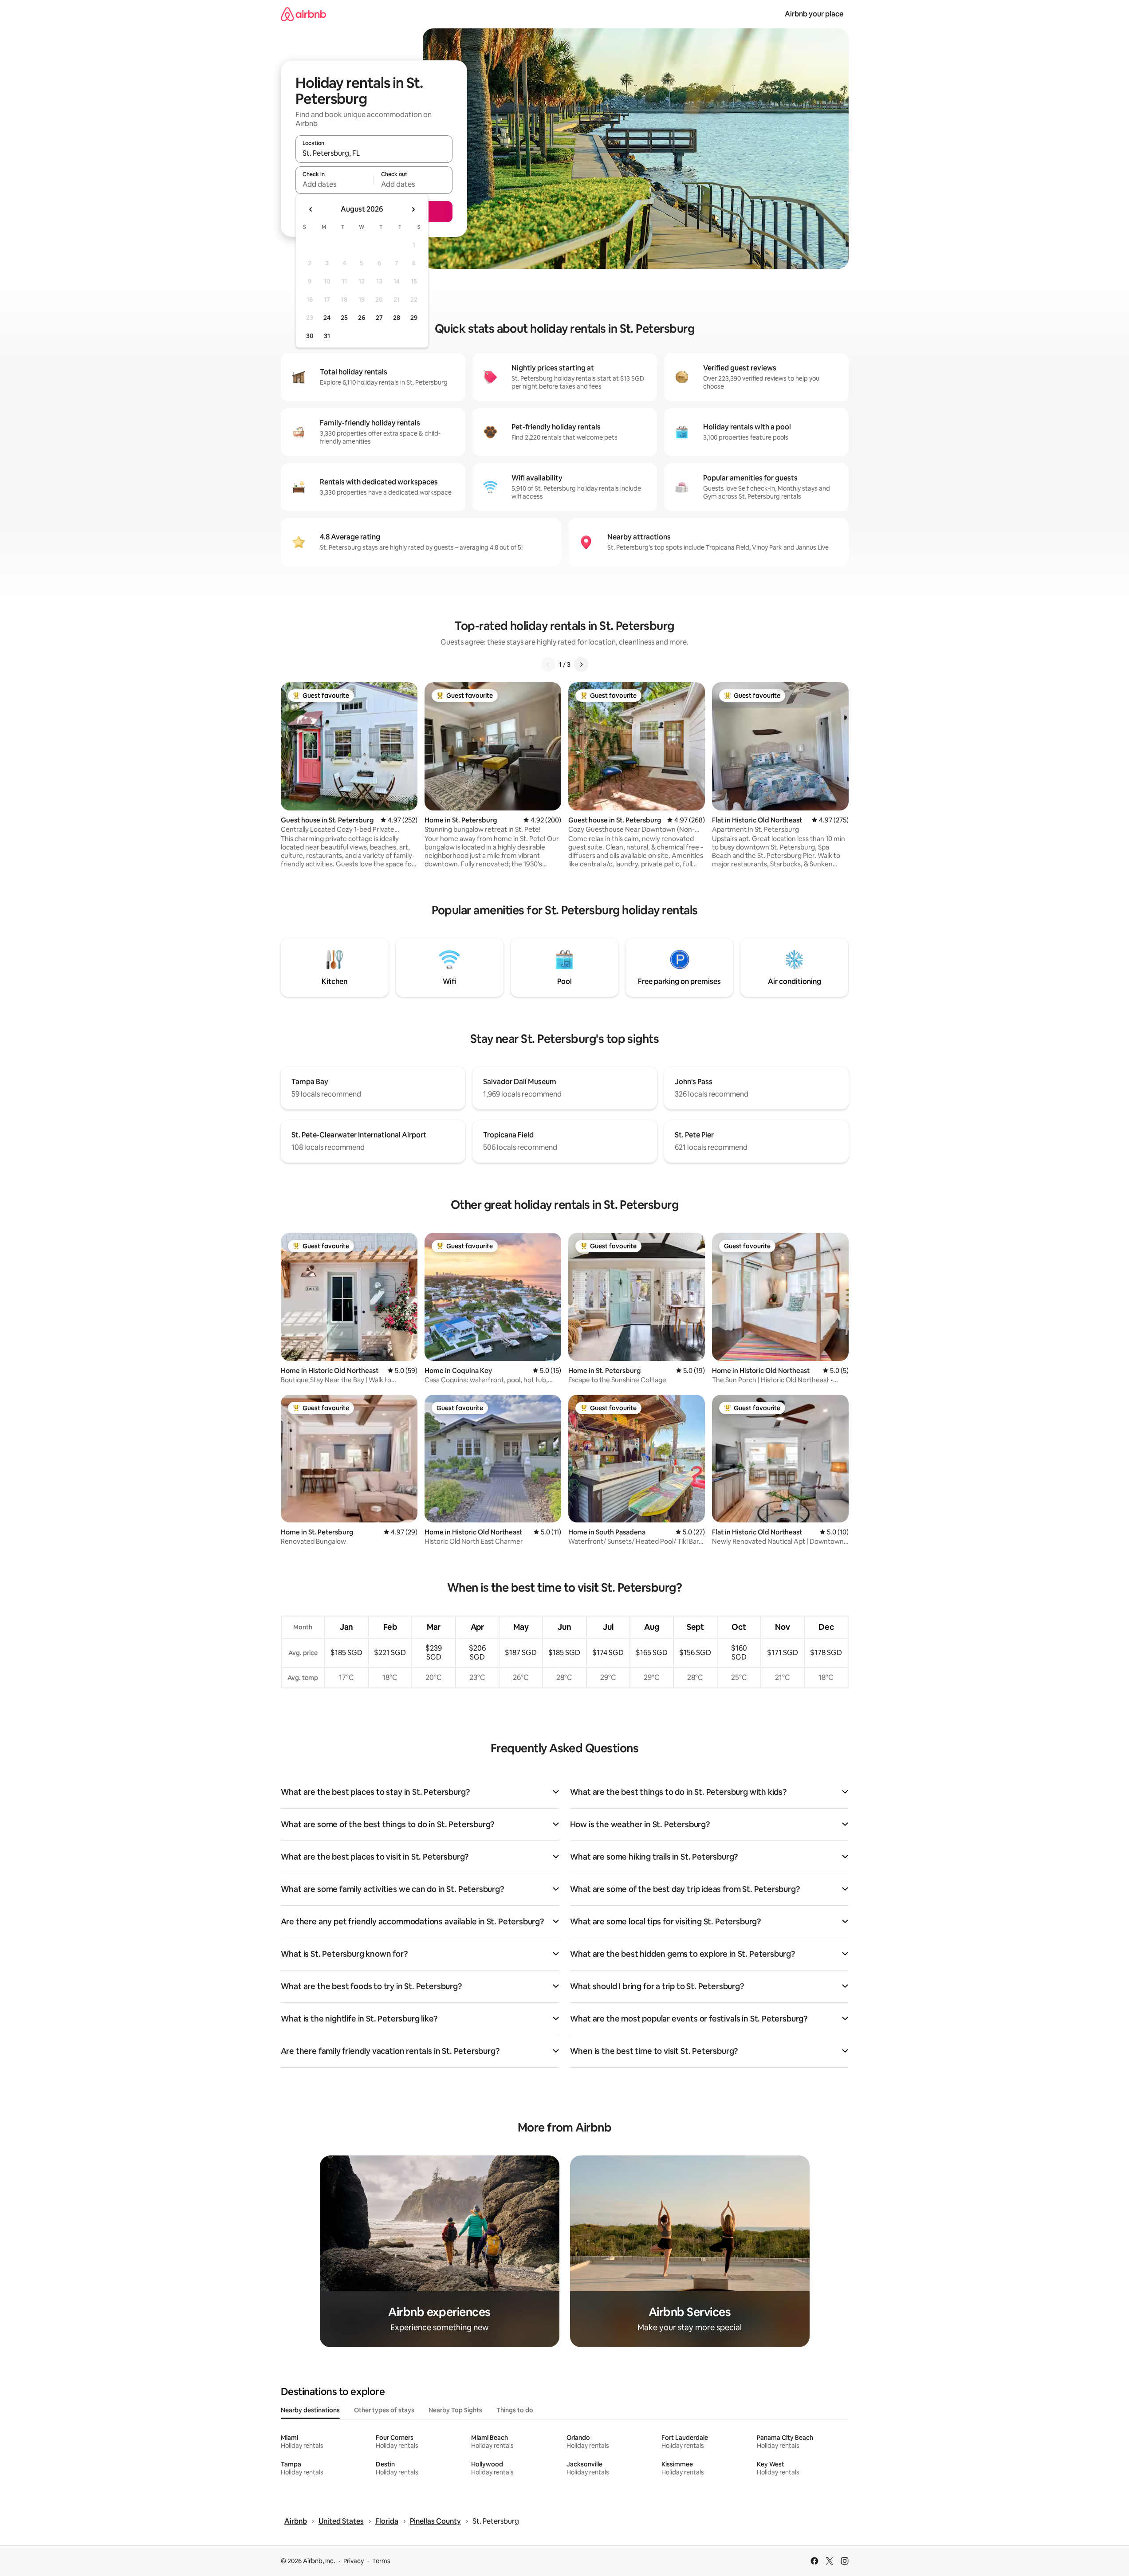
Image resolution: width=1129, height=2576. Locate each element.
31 (327, 336)
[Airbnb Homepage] (303, 14)
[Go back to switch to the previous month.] (311, 209)
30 (310, 336)
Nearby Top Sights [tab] (455, 2410)
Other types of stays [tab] (384, 2410)
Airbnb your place (814, 14)
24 (327, 318)
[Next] (581, 665)
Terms (381, 2561)
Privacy (354, 2561)
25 (344, 318)
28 (397, 318)
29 (414, 318)
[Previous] (548, 665)
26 (362, 318)
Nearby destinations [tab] (310, 2410)
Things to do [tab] (515, 2410)
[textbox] (335, 184)
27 (379, 318)
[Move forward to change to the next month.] (413, 209)
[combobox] (374, 153)
